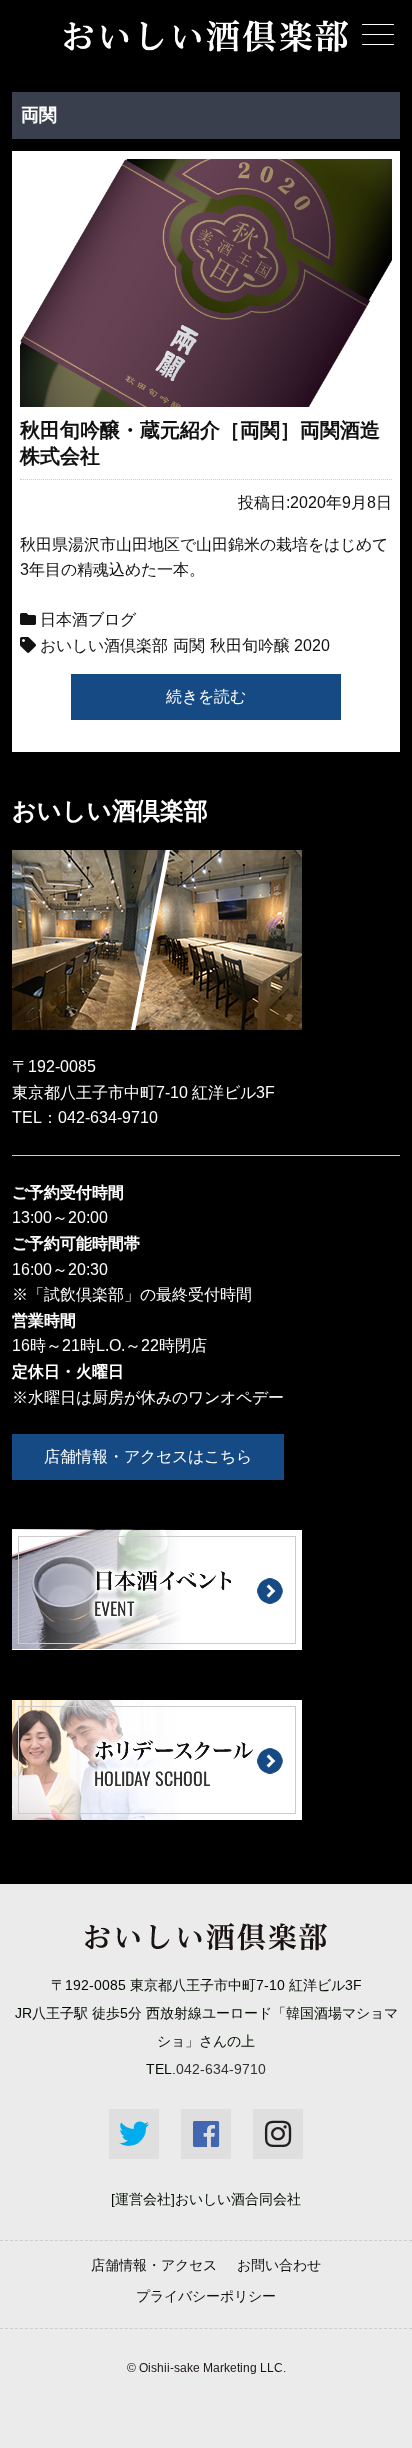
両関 (189, 645)
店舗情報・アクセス (154, 2265)
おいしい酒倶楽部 (104, 645)
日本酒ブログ (88, 619)
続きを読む (206, 696)
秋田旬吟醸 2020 (270, 645)
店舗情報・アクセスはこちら (148, 1456)
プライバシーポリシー (206, 2296)
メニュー (378, 34)
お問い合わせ (279, 2265)
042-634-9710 (108, 1117)
